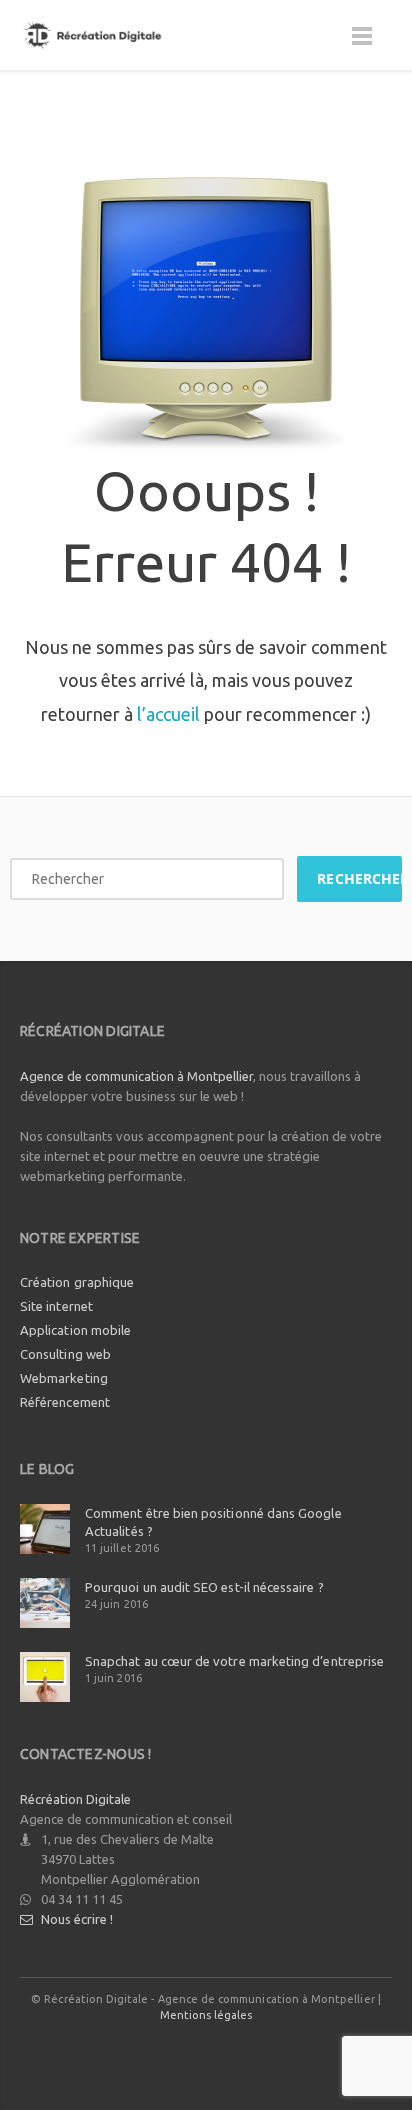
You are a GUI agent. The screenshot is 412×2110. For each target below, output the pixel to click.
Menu (362, 45)
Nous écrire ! (77, 1919)
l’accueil (168, 714)
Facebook (117, 2054)
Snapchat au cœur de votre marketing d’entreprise (234, 1661)
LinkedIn (252, 2054)
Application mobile (75, 1330)
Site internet (56, 1306)
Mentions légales (206, 2015)
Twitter (162, 2054)
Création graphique (77, 1282)
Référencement (65, 1402)
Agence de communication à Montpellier (136, 1076)
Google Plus (207, 2054)
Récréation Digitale (75, 1799)
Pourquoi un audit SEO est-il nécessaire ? (204, 1587)
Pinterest (297, 2054)
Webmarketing (64, 1378)
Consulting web (65, 1354)
